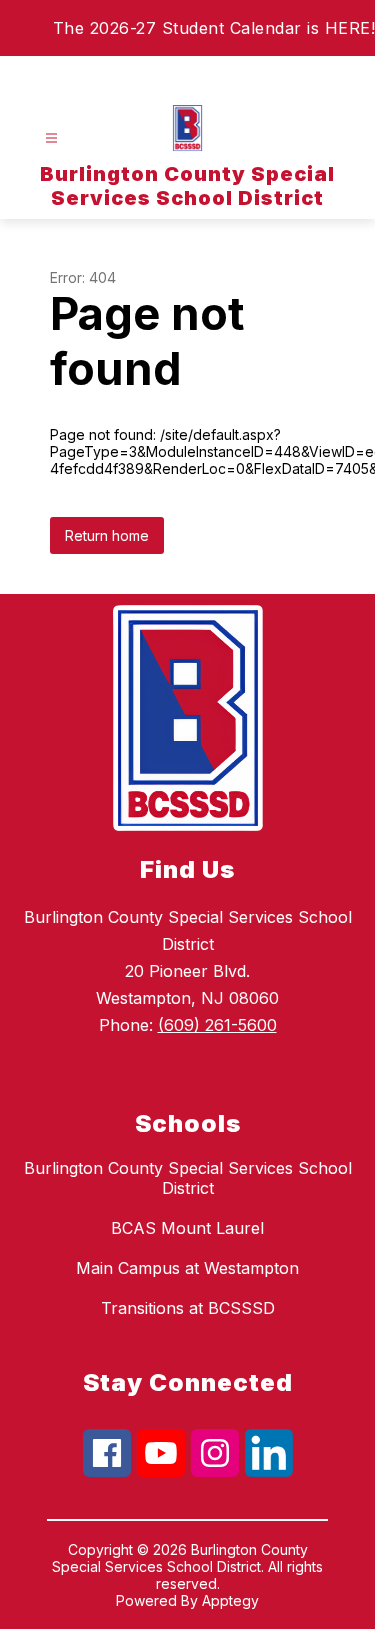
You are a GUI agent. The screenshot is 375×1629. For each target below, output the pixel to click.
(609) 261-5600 (217, 1025)
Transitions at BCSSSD (188, 1308)
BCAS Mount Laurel (187, 1228)
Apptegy (230, 1600)
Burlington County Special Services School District (188, 1178)
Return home (107, 535)
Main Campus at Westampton (187, 1268)
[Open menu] (51, 138)
